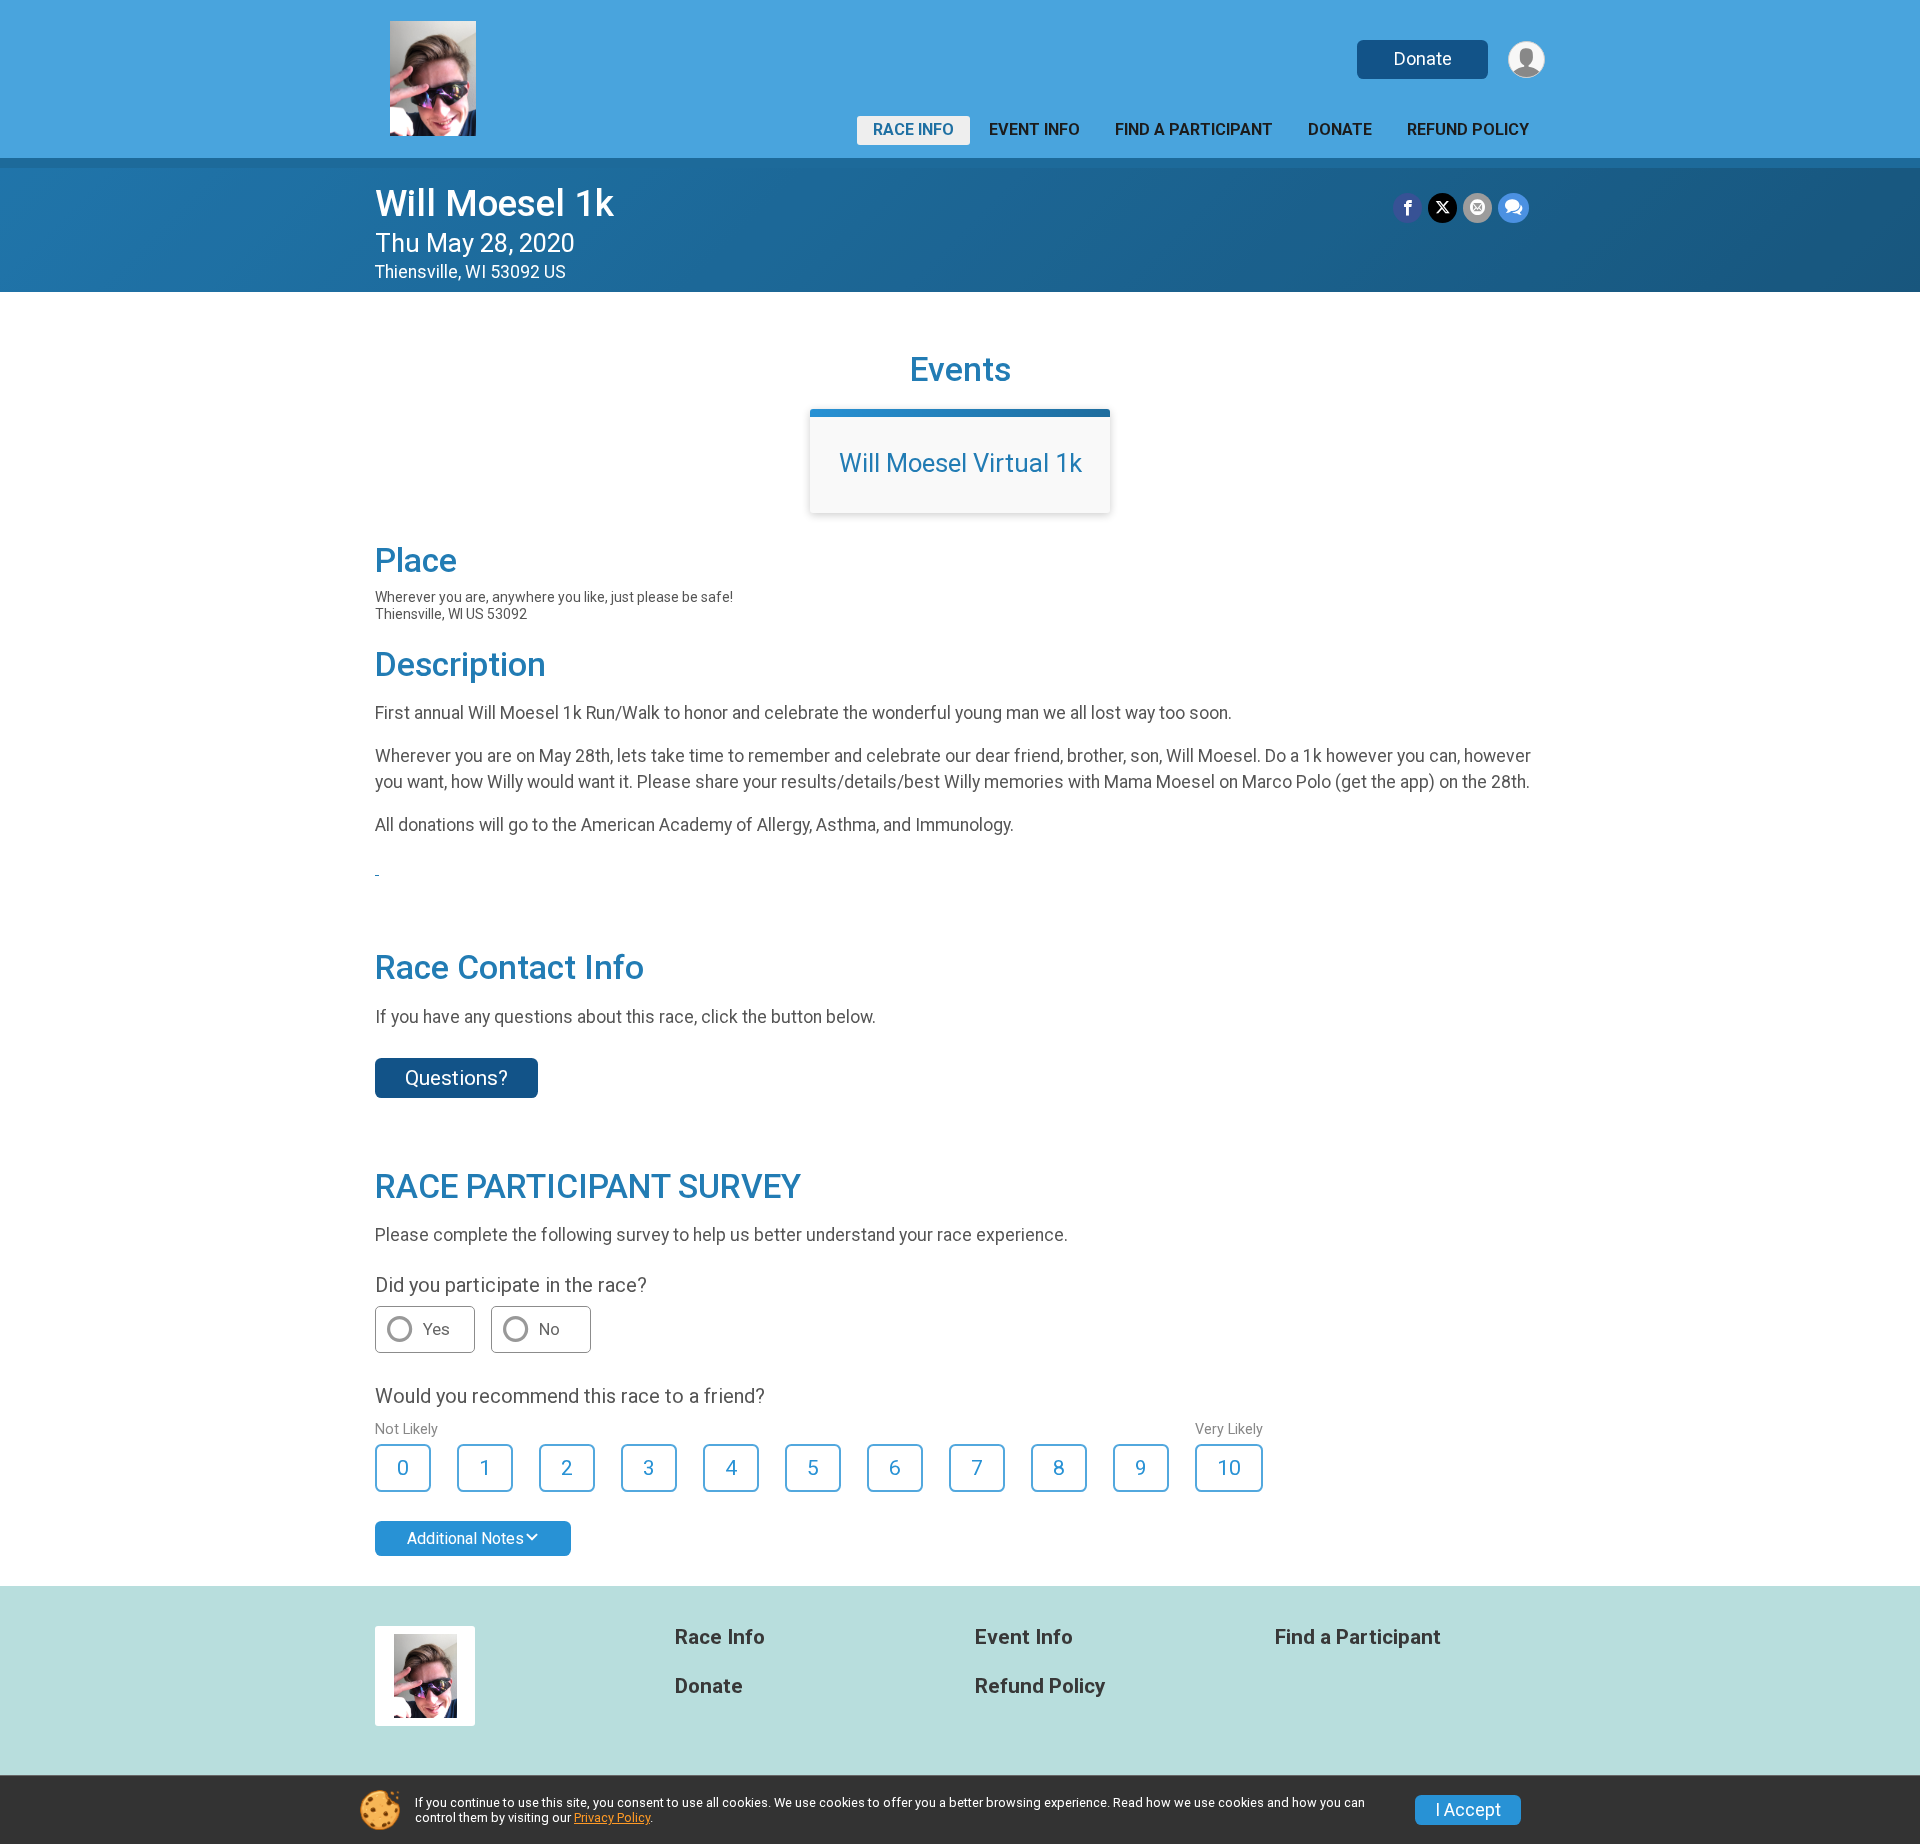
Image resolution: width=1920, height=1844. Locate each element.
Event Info (1034, 129)
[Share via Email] (1477, 207)
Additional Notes (465, 1538)
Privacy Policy (612, 1817)
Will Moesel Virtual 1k (960, 463)
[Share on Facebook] (1407, 207)
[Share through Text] (1513, 207)
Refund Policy (1468, 129)
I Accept (1468, 1810)
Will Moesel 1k (494, 203)
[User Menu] (1526, 59)
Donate (1423, 58)
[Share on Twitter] (1442, 207)
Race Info (913, 129)
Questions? (456, 1078)
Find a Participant (1194, 129)
